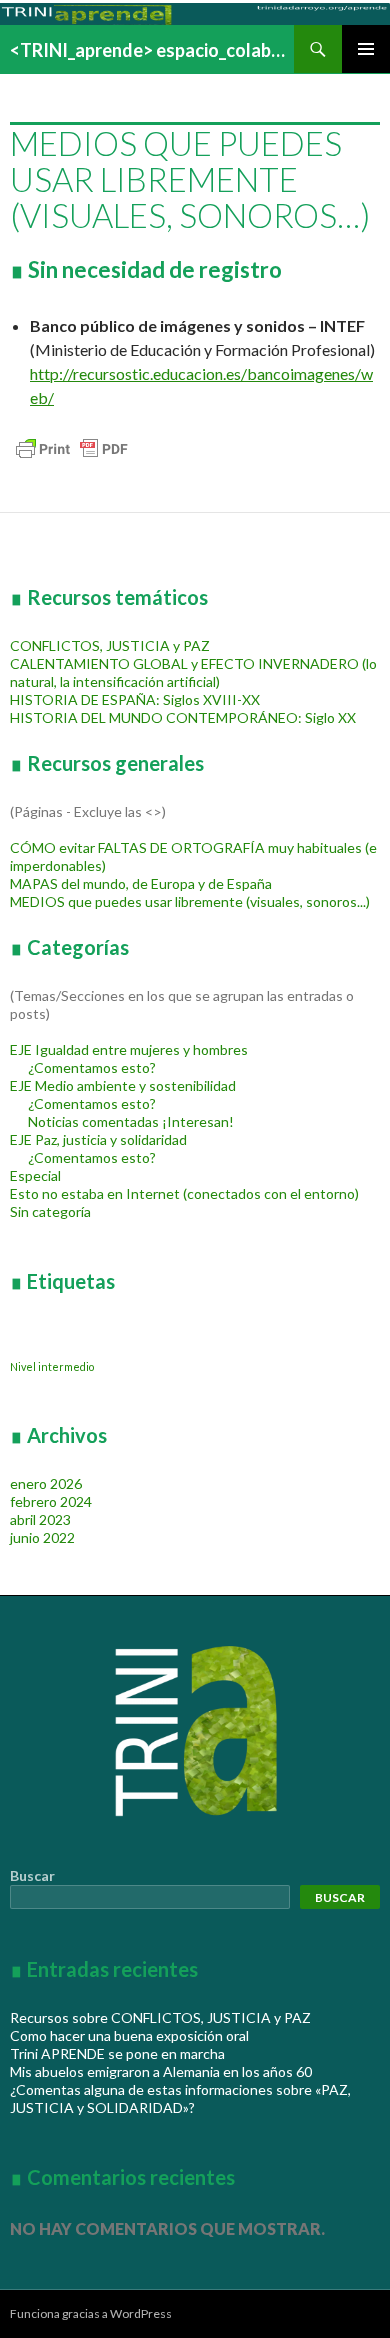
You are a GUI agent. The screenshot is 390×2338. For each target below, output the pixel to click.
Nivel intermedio (52, 1366)
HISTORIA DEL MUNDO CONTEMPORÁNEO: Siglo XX (183, 717)
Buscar (32, 1875)
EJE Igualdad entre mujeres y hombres (129, 1049)
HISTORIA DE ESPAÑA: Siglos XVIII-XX (135, 699)
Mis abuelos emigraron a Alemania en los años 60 (161, 2071)
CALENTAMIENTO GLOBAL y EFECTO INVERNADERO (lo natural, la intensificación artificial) (193, 672)
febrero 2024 (51, 1501)
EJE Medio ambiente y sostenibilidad (123, 1085)
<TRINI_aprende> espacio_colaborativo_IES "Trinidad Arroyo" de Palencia (152, 50)
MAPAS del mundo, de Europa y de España (141, 883)
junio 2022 (42, 1537)
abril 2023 (40, 1519)
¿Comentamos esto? (92, 1067)
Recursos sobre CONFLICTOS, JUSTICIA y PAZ (160, 2017)
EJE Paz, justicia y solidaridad (98, 1139)
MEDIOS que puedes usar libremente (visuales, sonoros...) (190, 901)
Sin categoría (50, 1211)
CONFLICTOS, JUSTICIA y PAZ (110, 645)
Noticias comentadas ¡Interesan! (131, 1121)
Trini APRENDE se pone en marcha (117, 2053)
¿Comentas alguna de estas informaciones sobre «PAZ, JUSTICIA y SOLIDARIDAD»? (180, 2098)
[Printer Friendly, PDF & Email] (72, 446)
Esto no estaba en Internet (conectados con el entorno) (184, 1193)
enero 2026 (46, 1483)
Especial (35, 1175)
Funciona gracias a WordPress (91, 2313)
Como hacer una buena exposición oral (129, 2035)
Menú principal (366, 49)
